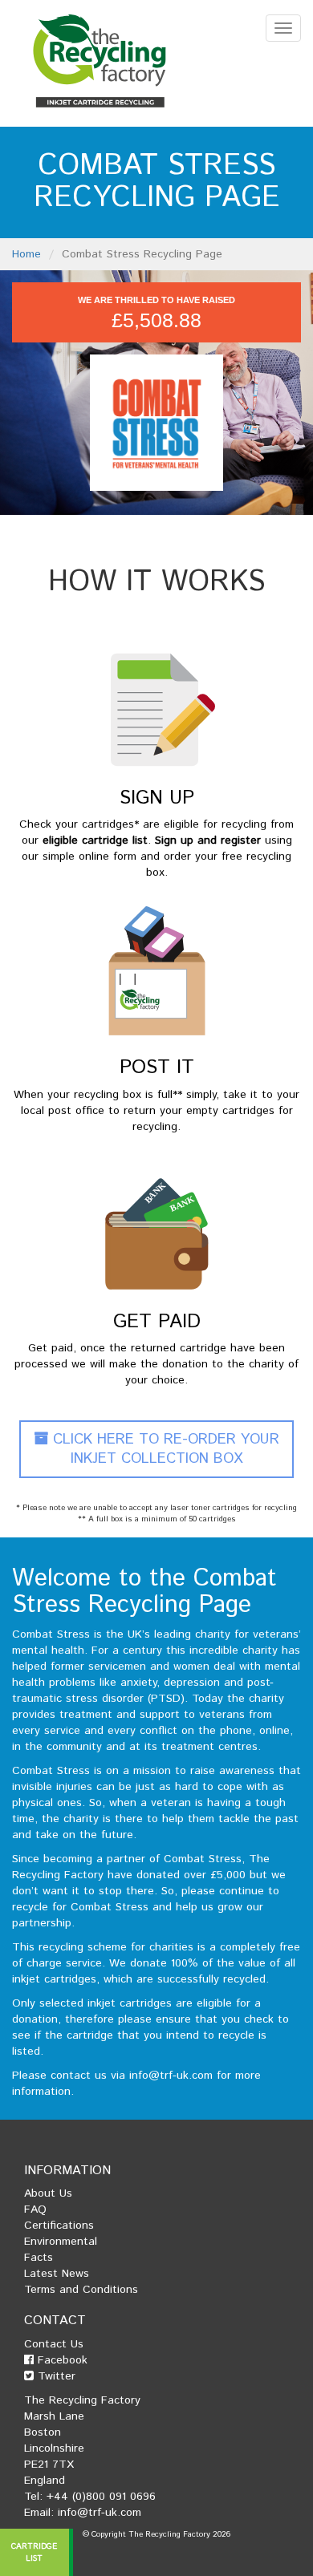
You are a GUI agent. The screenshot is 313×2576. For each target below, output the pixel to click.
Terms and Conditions (81, 2290)
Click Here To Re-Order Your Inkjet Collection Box (164, 1449)
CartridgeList (35, 2552)
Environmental (61, 2242)
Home (26, 254)
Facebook (61, 2360)
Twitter (55, 2376)
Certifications (59, 2226)
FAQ (35, 2209)
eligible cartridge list (95, 840)
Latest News (57, 2274)
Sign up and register (208, 840)
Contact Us (54, 2344)
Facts (39, 2258)
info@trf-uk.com (171, 2076)
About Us (48, 2193)
